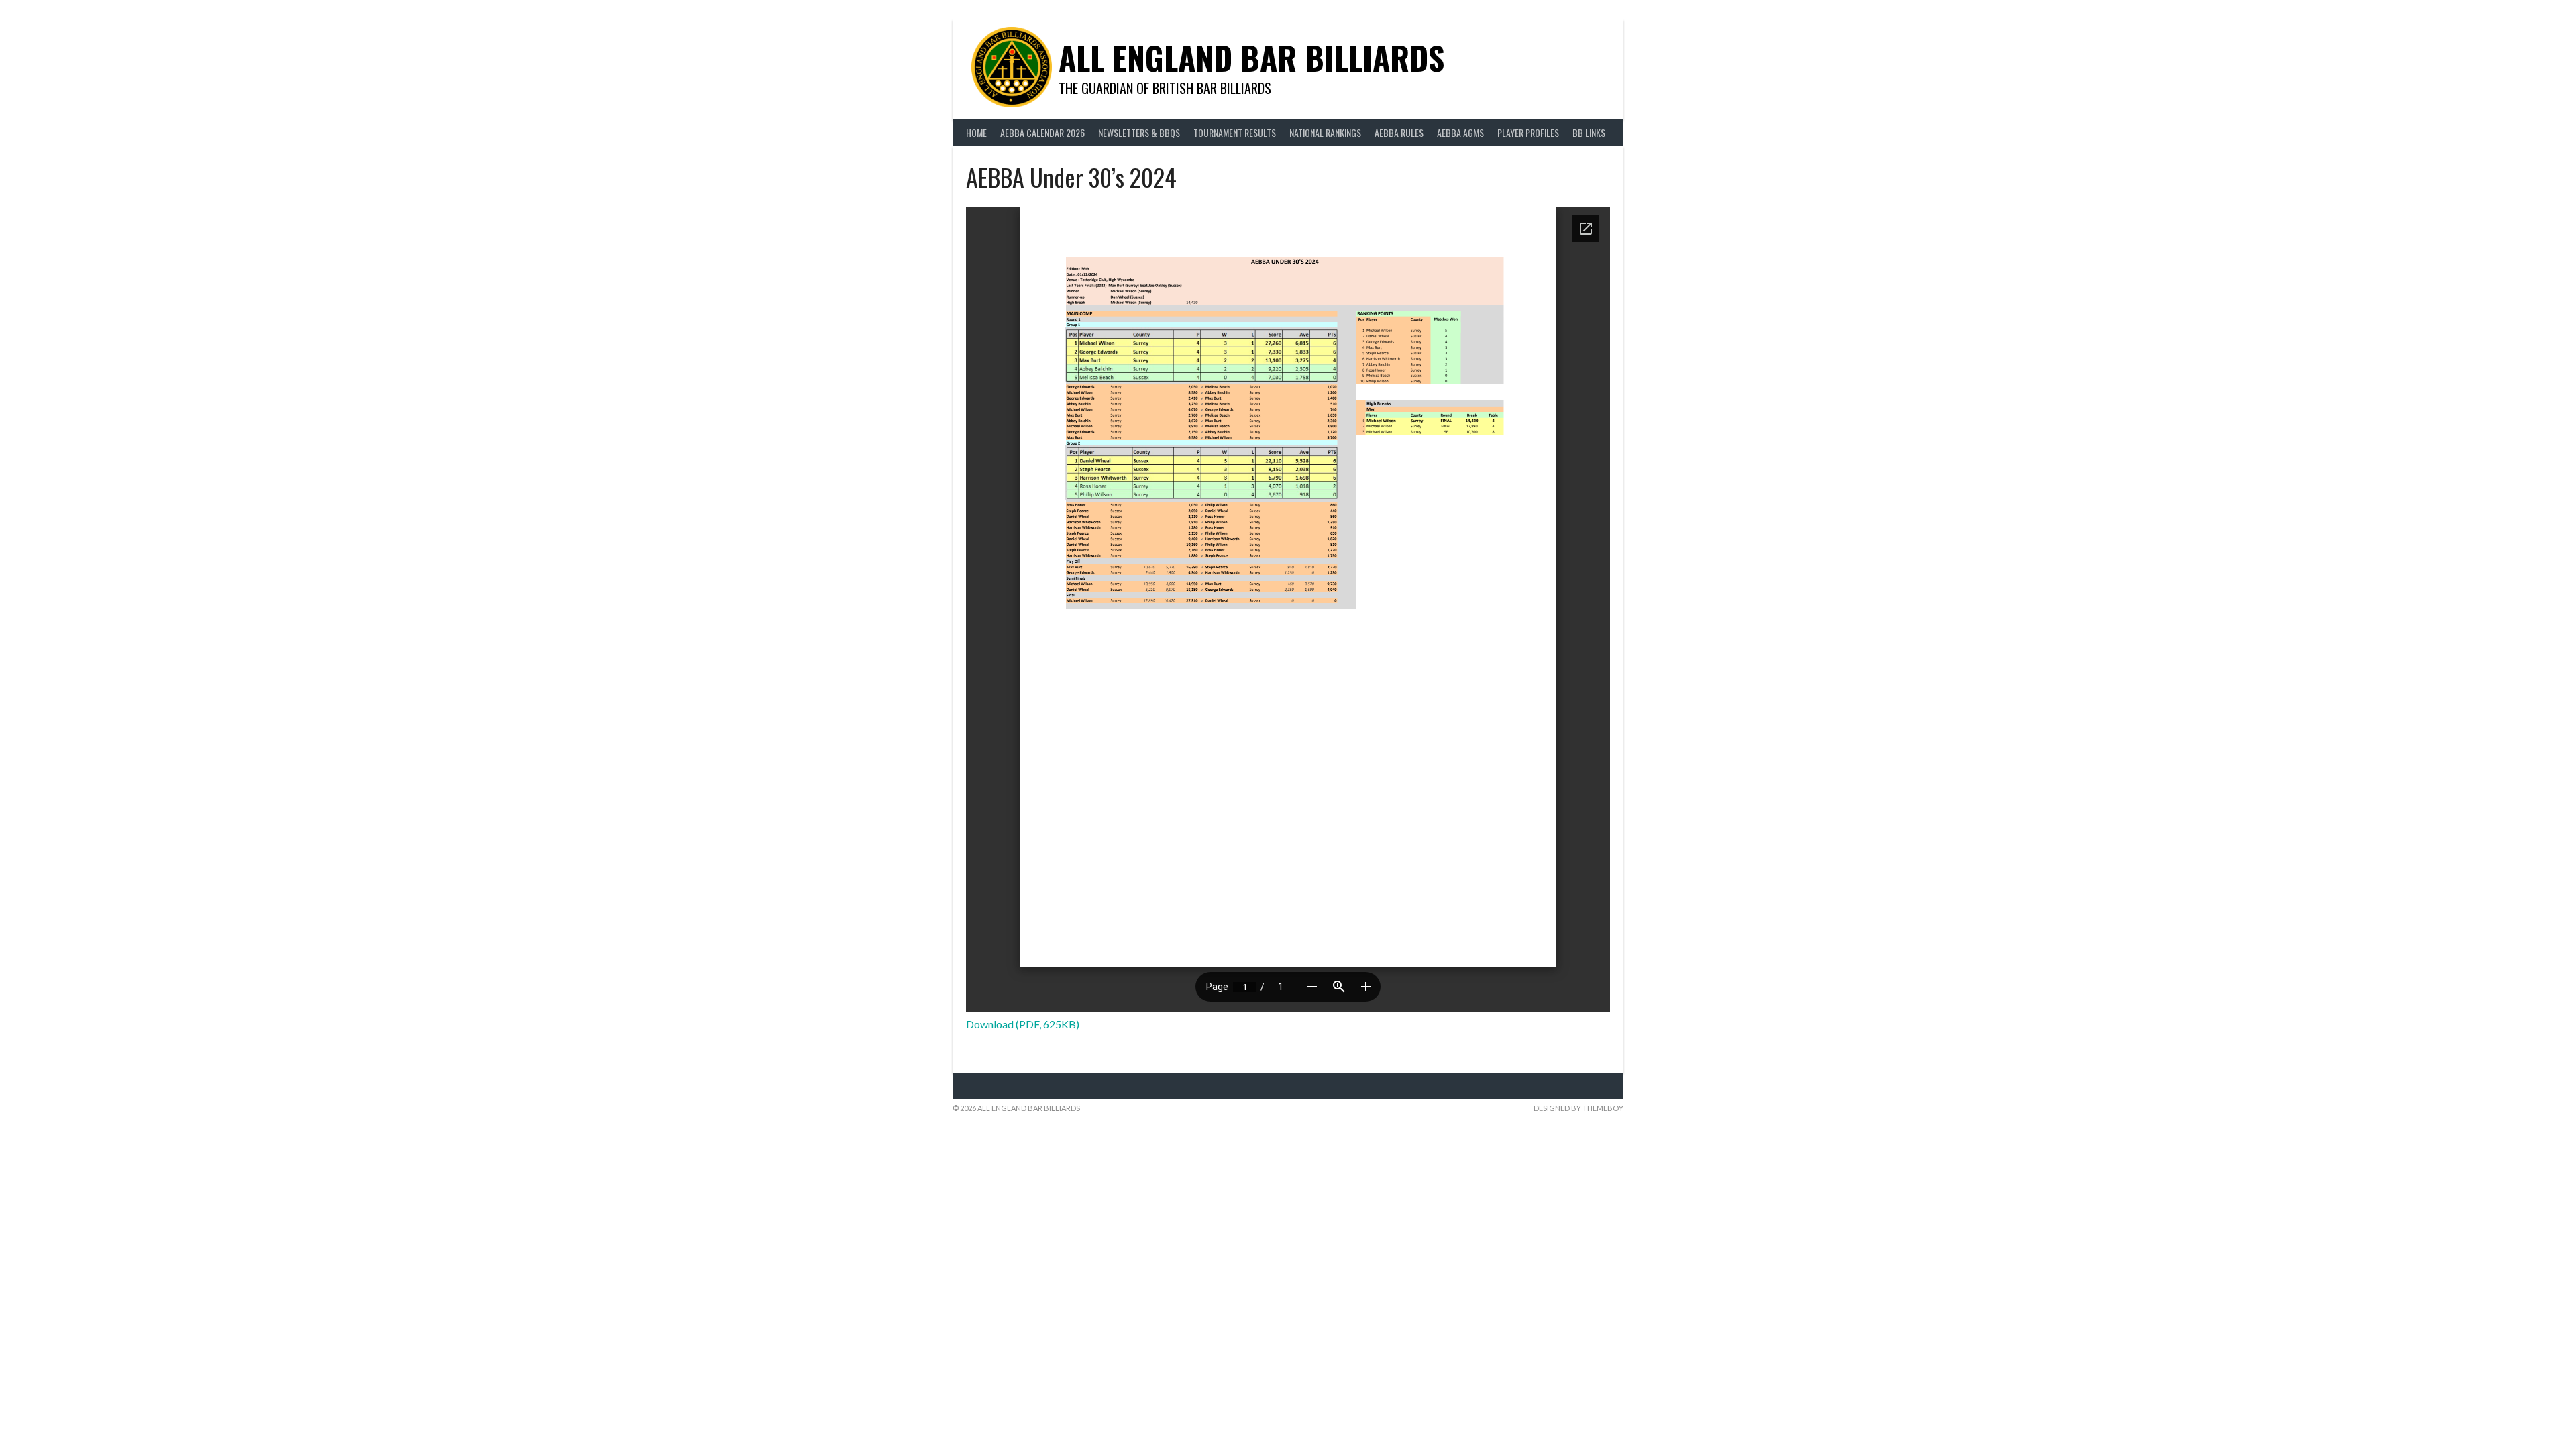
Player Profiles (1528, 132)
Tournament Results (1235, 132)
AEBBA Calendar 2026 (1042, 132)
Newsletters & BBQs (1139, 132)
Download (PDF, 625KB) (1023, 1024)
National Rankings (1325, 132)
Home (976, 132)
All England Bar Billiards (1251, 57)
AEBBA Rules (1399, 132)
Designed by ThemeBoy (1578, 1108)
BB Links (1589, 132)
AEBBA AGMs (1460, 132)
